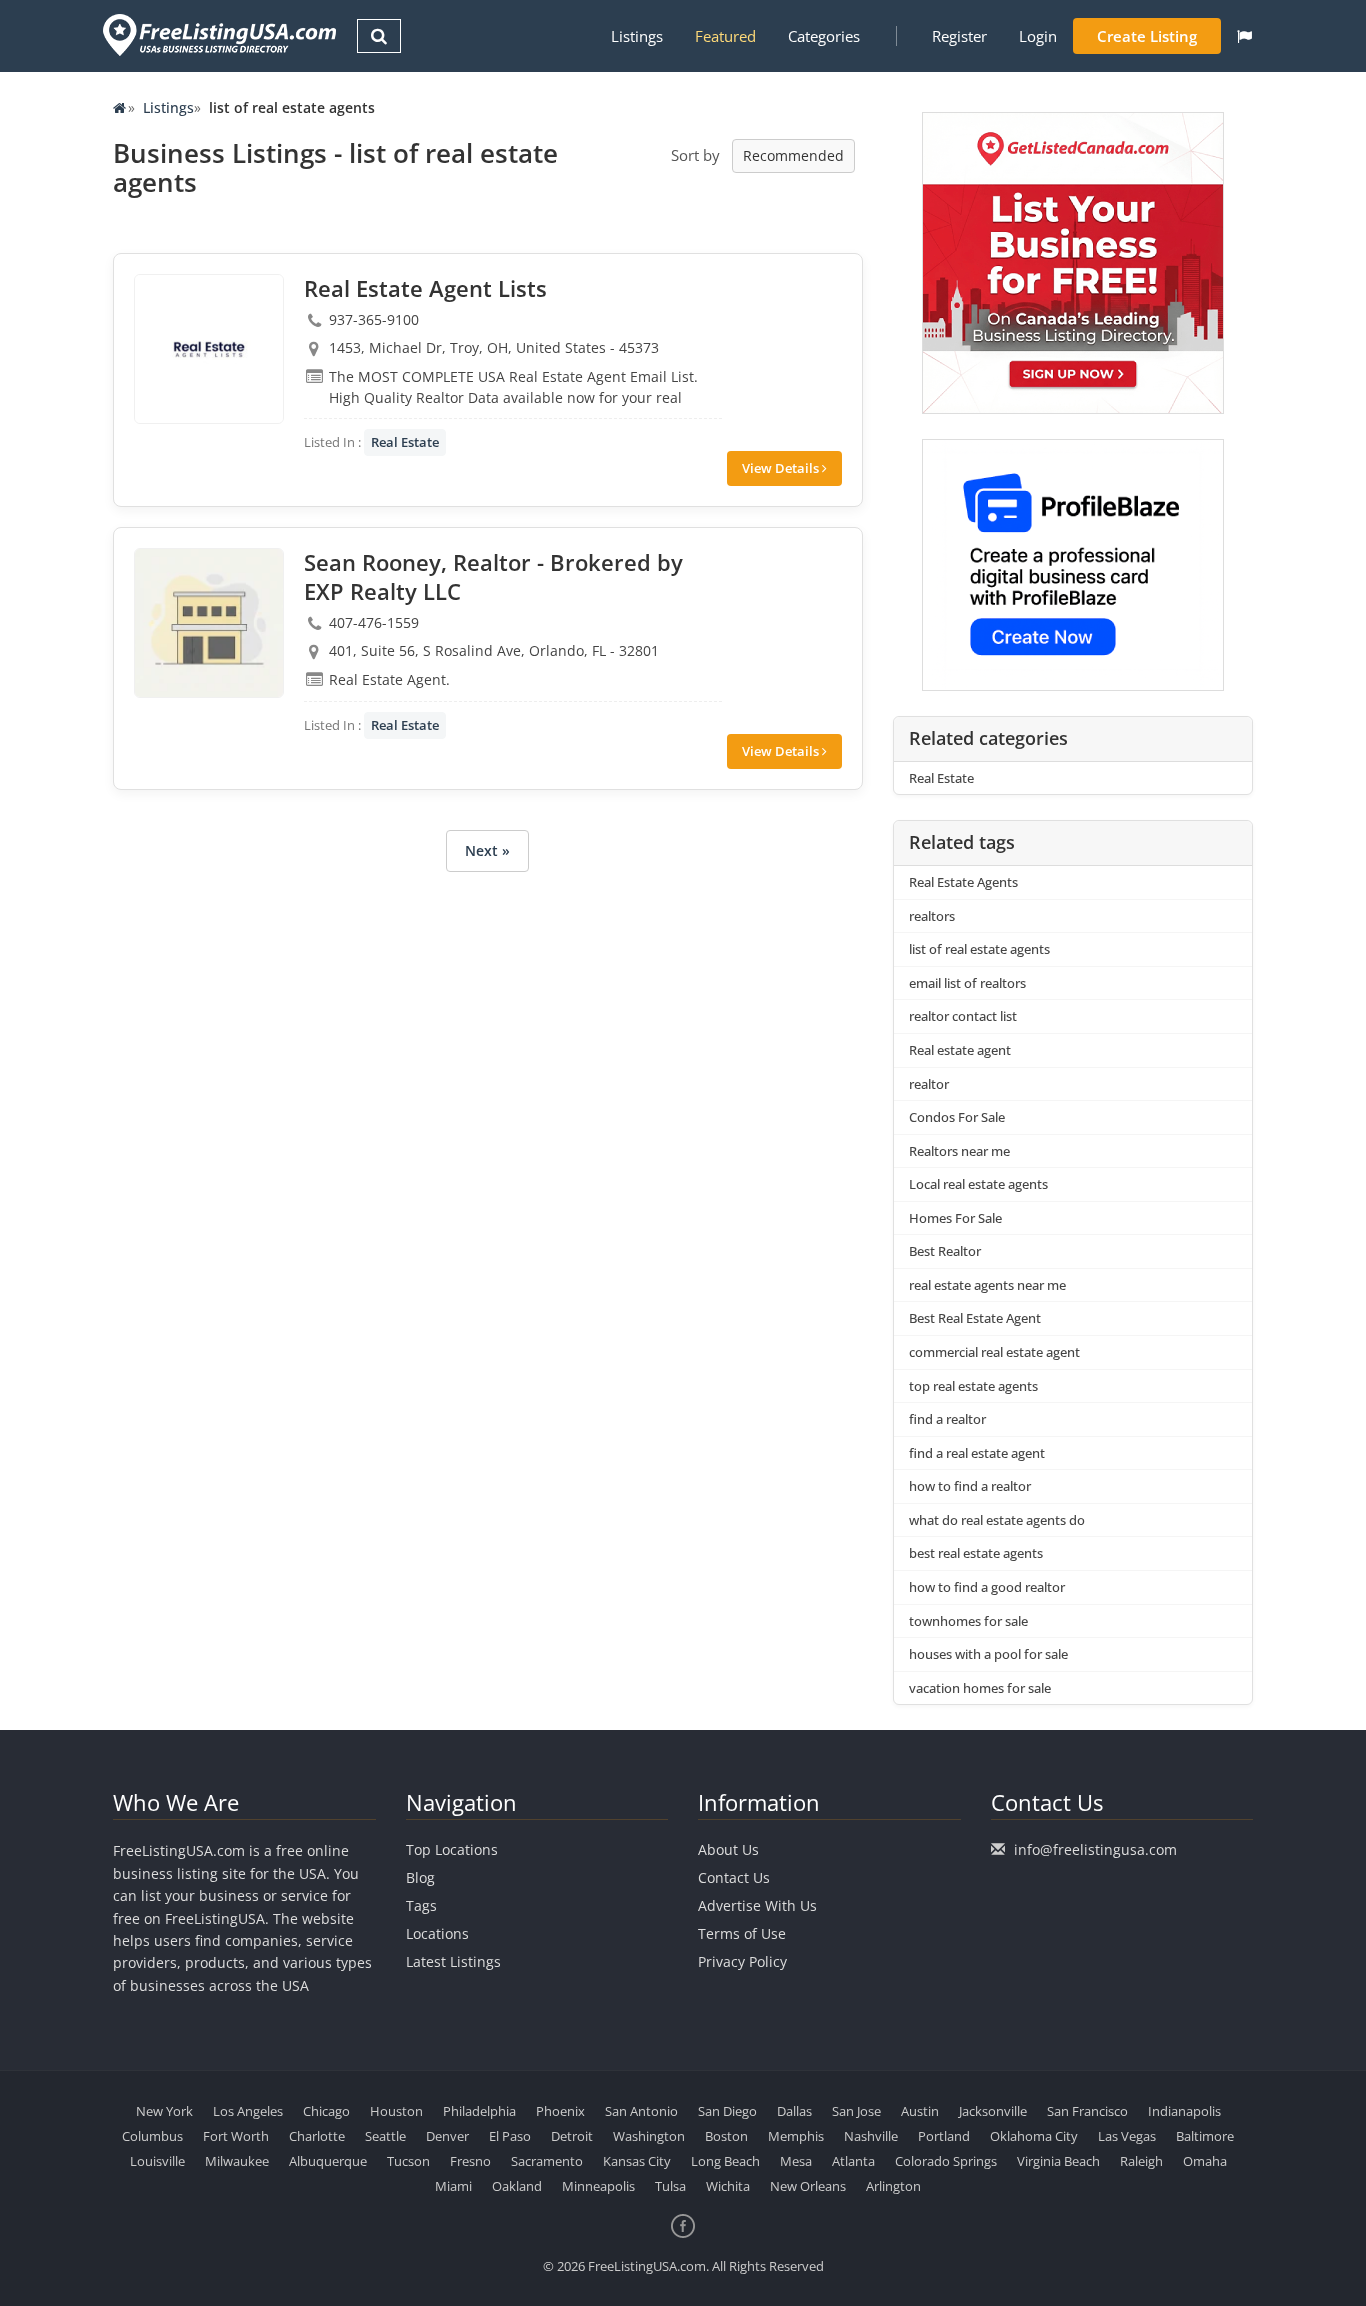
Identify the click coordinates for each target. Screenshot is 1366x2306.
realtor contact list (963, 1016)
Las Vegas (1127, 2136)
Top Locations (452, 1849)
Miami (453, 2186)
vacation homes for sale (980, 1688)
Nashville (871, 2136)
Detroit (572, 2136)
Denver (447, 2136)
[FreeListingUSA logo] (217, 34)
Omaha (1205, 2161)
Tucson (408, 2161)
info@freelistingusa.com (1095, 1849)
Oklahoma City (1034, 2136)
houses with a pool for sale (988, 1654)
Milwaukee (237, 2161)
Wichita (728, 2186)
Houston (396, 2111)
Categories (824, 36)
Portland (944, 2136)
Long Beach (725, 2161)
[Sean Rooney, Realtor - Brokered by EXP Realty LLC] (209, 623)
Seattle (385, 2136)
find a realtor (947, 1419)
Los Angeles (248, 2111)
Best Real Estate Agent (975, 1318)
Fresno (470, 2161)
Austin (920, 2111)
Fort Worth (236, 2136)
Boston (726, 2136)
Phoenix (560, 2111)
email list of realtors (967, 983)
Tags (421, 1905)
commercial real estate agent (994, 1352)
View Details (782, 468)
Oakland (517, 2186)
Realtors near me (959, 1151)
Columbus (152, 2136)
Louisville (157, 2161)
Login (1038, 36)
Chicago (326, 2111)
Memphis (796, 2136)
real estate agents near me (987, 1285)
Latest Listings (453, 1961)
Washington (649, 2136)
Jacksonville (993, 2111)
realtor (929, 1084)
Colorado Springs (946, 2161)
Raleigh (1141, 2161)
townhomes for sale (968, 1621)
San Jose (856, 2111)
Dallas (794, 2111)
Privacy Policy (742, 1961)
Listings (637, 36)
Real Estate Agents (963, 882)
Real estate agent (960, 1050)
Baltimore (1205, 2136)
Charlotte (317, 2136)
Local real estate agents (978, 1184)
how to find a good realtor (987, 1587)
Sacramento (547, 2161)
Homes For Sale (955, 1218)
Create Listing (1147, 36)
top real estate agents (973, 1386)
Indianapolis (1184, 2111)
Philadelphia (479, 2111)
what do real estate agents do (997, 1520)
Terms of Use (742, 1933)
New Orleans (808, 2186)
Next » (487, 850)
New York (164, 2111)
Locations (437, 1933)
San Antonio (641, 2111)
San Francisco (1087, 2111)
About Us (728, 1849)
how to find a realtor (970, 1486)
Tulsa (670, 2186)
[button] (1244, 36)
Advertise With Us (757, 1905)
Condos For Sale (957, 1117)
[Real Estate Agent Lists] (209, 349)
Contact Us (734, 1877)
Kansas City (637, 2161)
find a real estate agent (977, 1453)
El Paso (510, 2136)
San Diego (727, 2111)
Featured (725, 36)
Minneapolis (598, 2186)
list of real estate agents (979, 949)
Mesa (796, 2161)
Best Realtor (945, 1251)
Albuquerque (328, 2161)
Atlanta (853, 2161)
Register (959, 36)
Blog (420, 1877)
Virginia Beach (1058, 2161)
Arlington (893, 2186)
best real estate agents (976, 1553)
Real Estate (405, 442)
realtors (932, 916)
